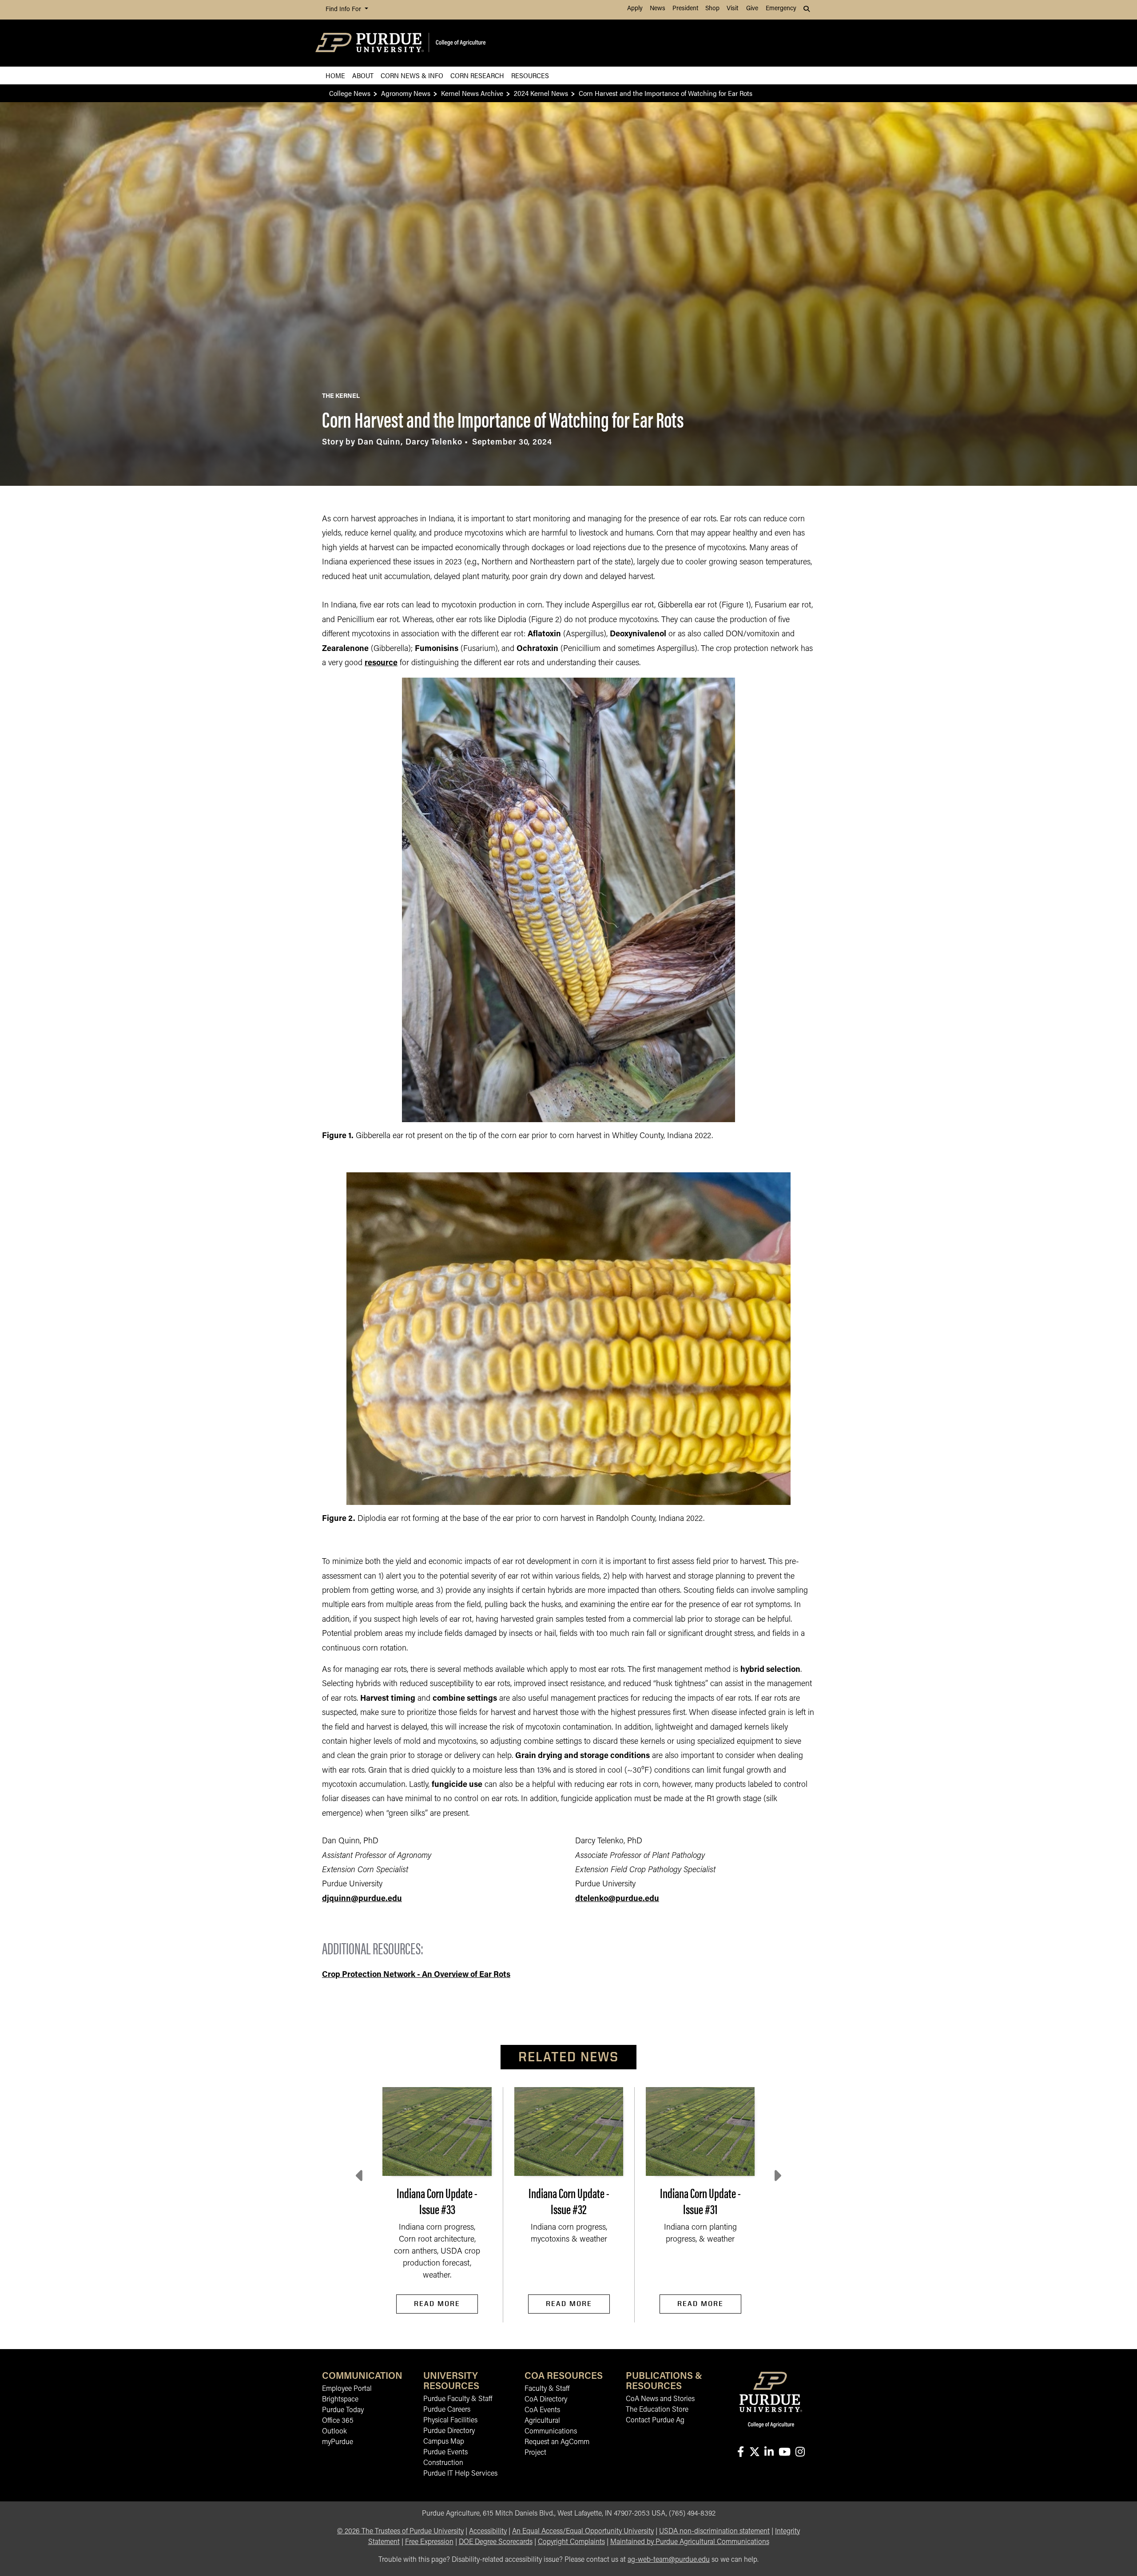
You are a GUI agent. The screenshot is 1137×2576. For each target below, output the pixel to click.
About (363, 75)
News (658, 9)
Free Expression (429, 2542)
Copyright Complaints (571, 2542)
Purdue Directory (449, 2431)
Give (752, 9)
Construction (443, 2463)
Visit (732, 9)
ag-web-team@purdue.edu (669, 2560)
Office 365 (338, 2421)
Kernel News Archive (472, 93)
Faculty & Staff (547, 2389)
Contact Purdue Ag (655, 2421)
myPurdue (338, 2442)
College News (350, 93)
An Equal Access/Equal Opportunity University (583, 2532)
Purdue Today (343, 2410)
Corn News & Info (412, 75)
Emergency (781, 9)
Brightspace (340, 2400)
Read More (437, 2304)
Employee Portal (347, 2389)
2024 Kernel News (541, 93)
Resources (530, 75)
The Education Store (657, 2410)
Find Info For (344, 10)
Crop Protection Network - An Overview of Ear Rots (416, 1975)
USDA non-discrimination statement (714, 2532)
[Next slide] (777, 2176)
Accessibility (488, 2532)
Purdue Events (445, 2453)
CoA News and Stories (660, 2399)
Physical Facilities (450, 2421)
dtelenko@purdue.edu (617, 1899)
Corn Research (477, 75)
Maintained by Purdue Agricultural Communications (690, 2542)
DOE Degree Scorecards (496, 2542)
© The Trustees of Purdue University (400, 2532)
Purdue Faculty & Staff (458, 2399)
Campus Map (444, 2442)
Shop (712, 9)
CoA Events (542, 2410)
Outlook (334, 2432)
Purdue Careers (447, 2410)
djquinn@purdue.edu (362, 1899)
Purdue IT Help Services (460, 2474)
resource (381, 663)
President (685, 9)
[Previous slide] (360, 2176)
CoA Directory (546, 2400)
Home (335, 75)
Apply (635, 9)
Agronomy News (406, 93)
